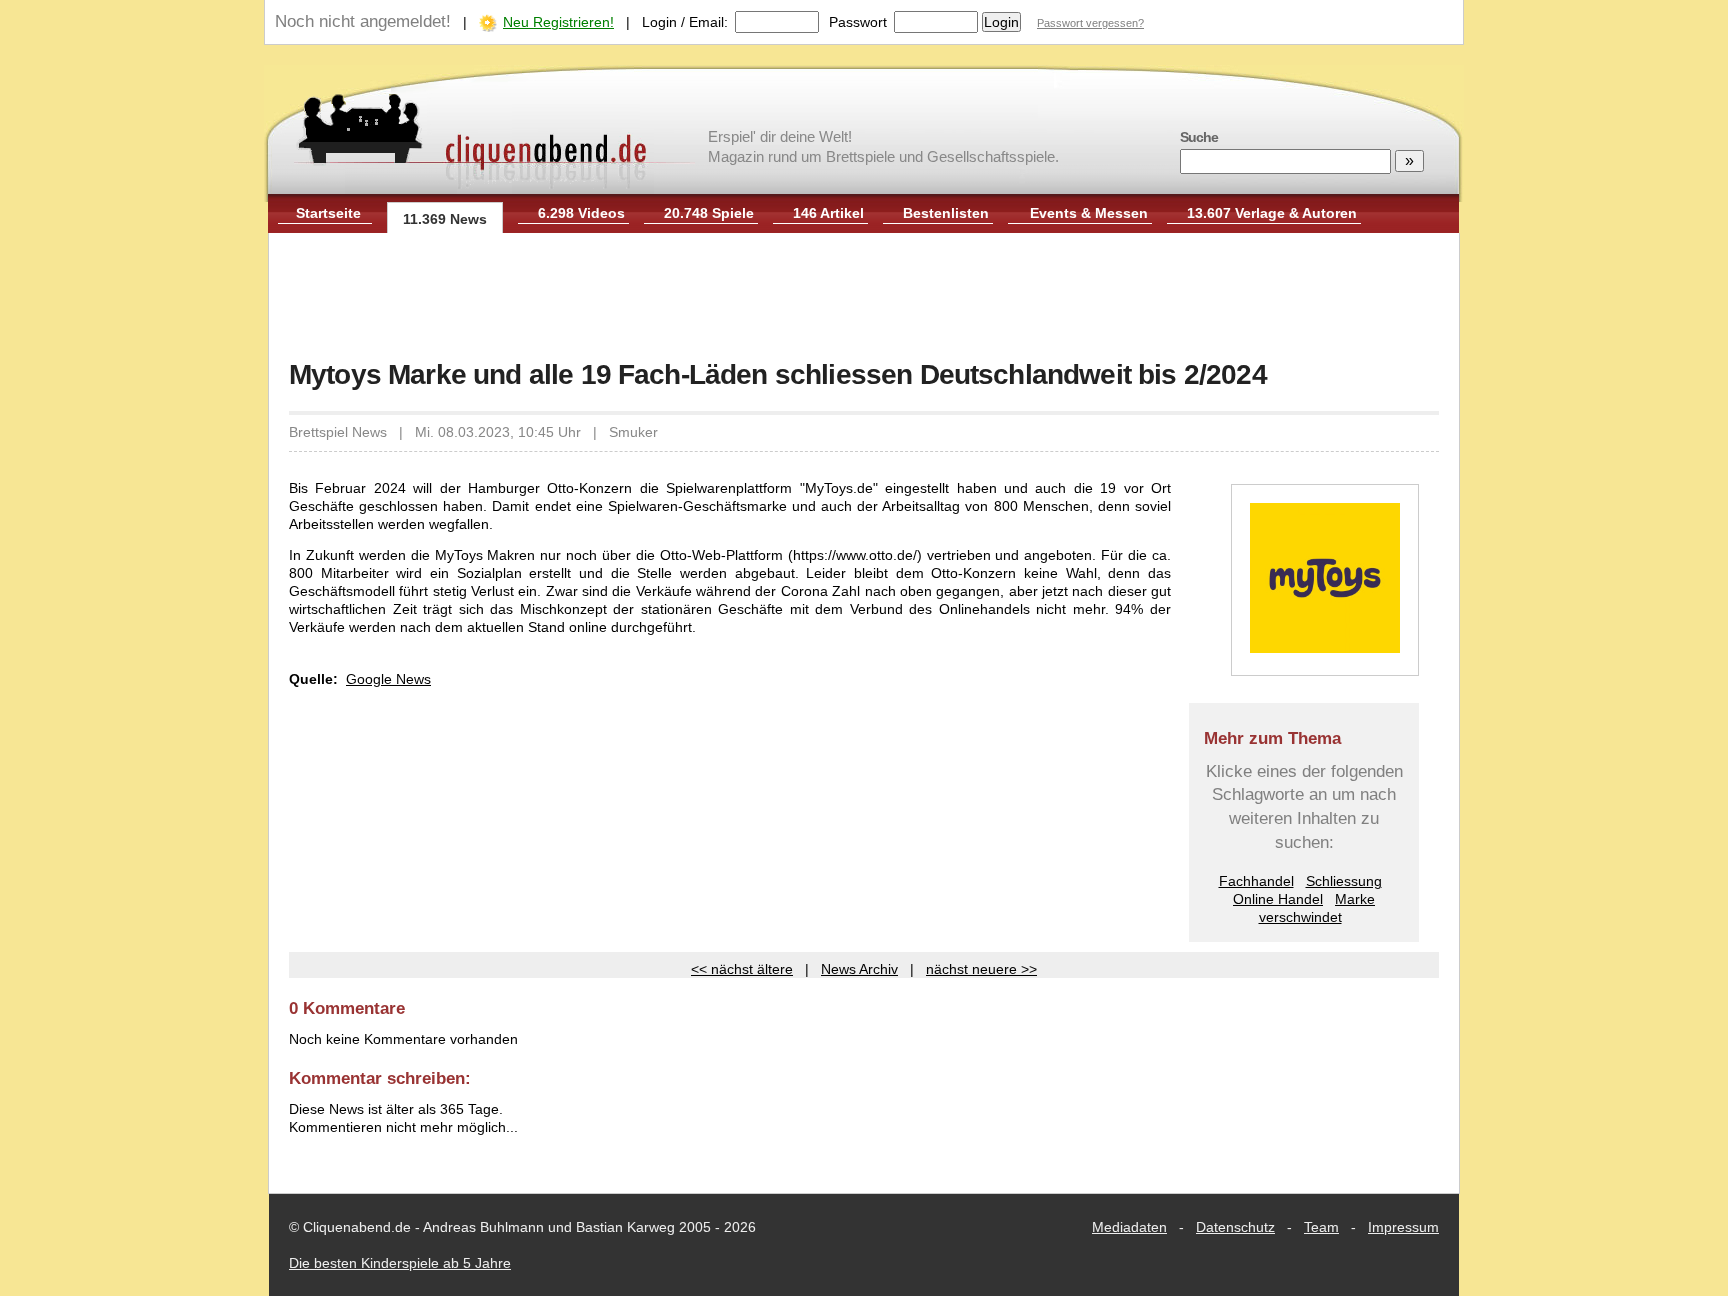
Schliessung (1344, 881)
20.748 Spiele (709, 213)
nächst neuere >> (981, 969)
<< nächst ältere (742, 969)
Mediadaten (1129, 1227)
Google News (388, 679)
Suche (1199, 137)
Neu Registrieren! (558, 22)
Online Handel (1278, 899)
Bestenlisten (946, 213)
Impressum (1403, 1227)
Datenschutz (1235, 1227)
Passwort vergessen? (1090, 23)
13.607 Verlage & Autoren (1272, 213)
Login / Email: (685, 22)
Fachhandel (1256, 881)
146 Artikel (828, 213)
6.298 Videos (581, 213)
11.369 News (445, 219)
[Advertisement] (864, 298)
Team (1321, 1227)
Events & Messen (1089, 213)
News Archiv (859, 969)
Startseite (328, 213)
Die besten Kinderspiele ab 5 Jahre (400, 1263)
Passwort (858, 22)
